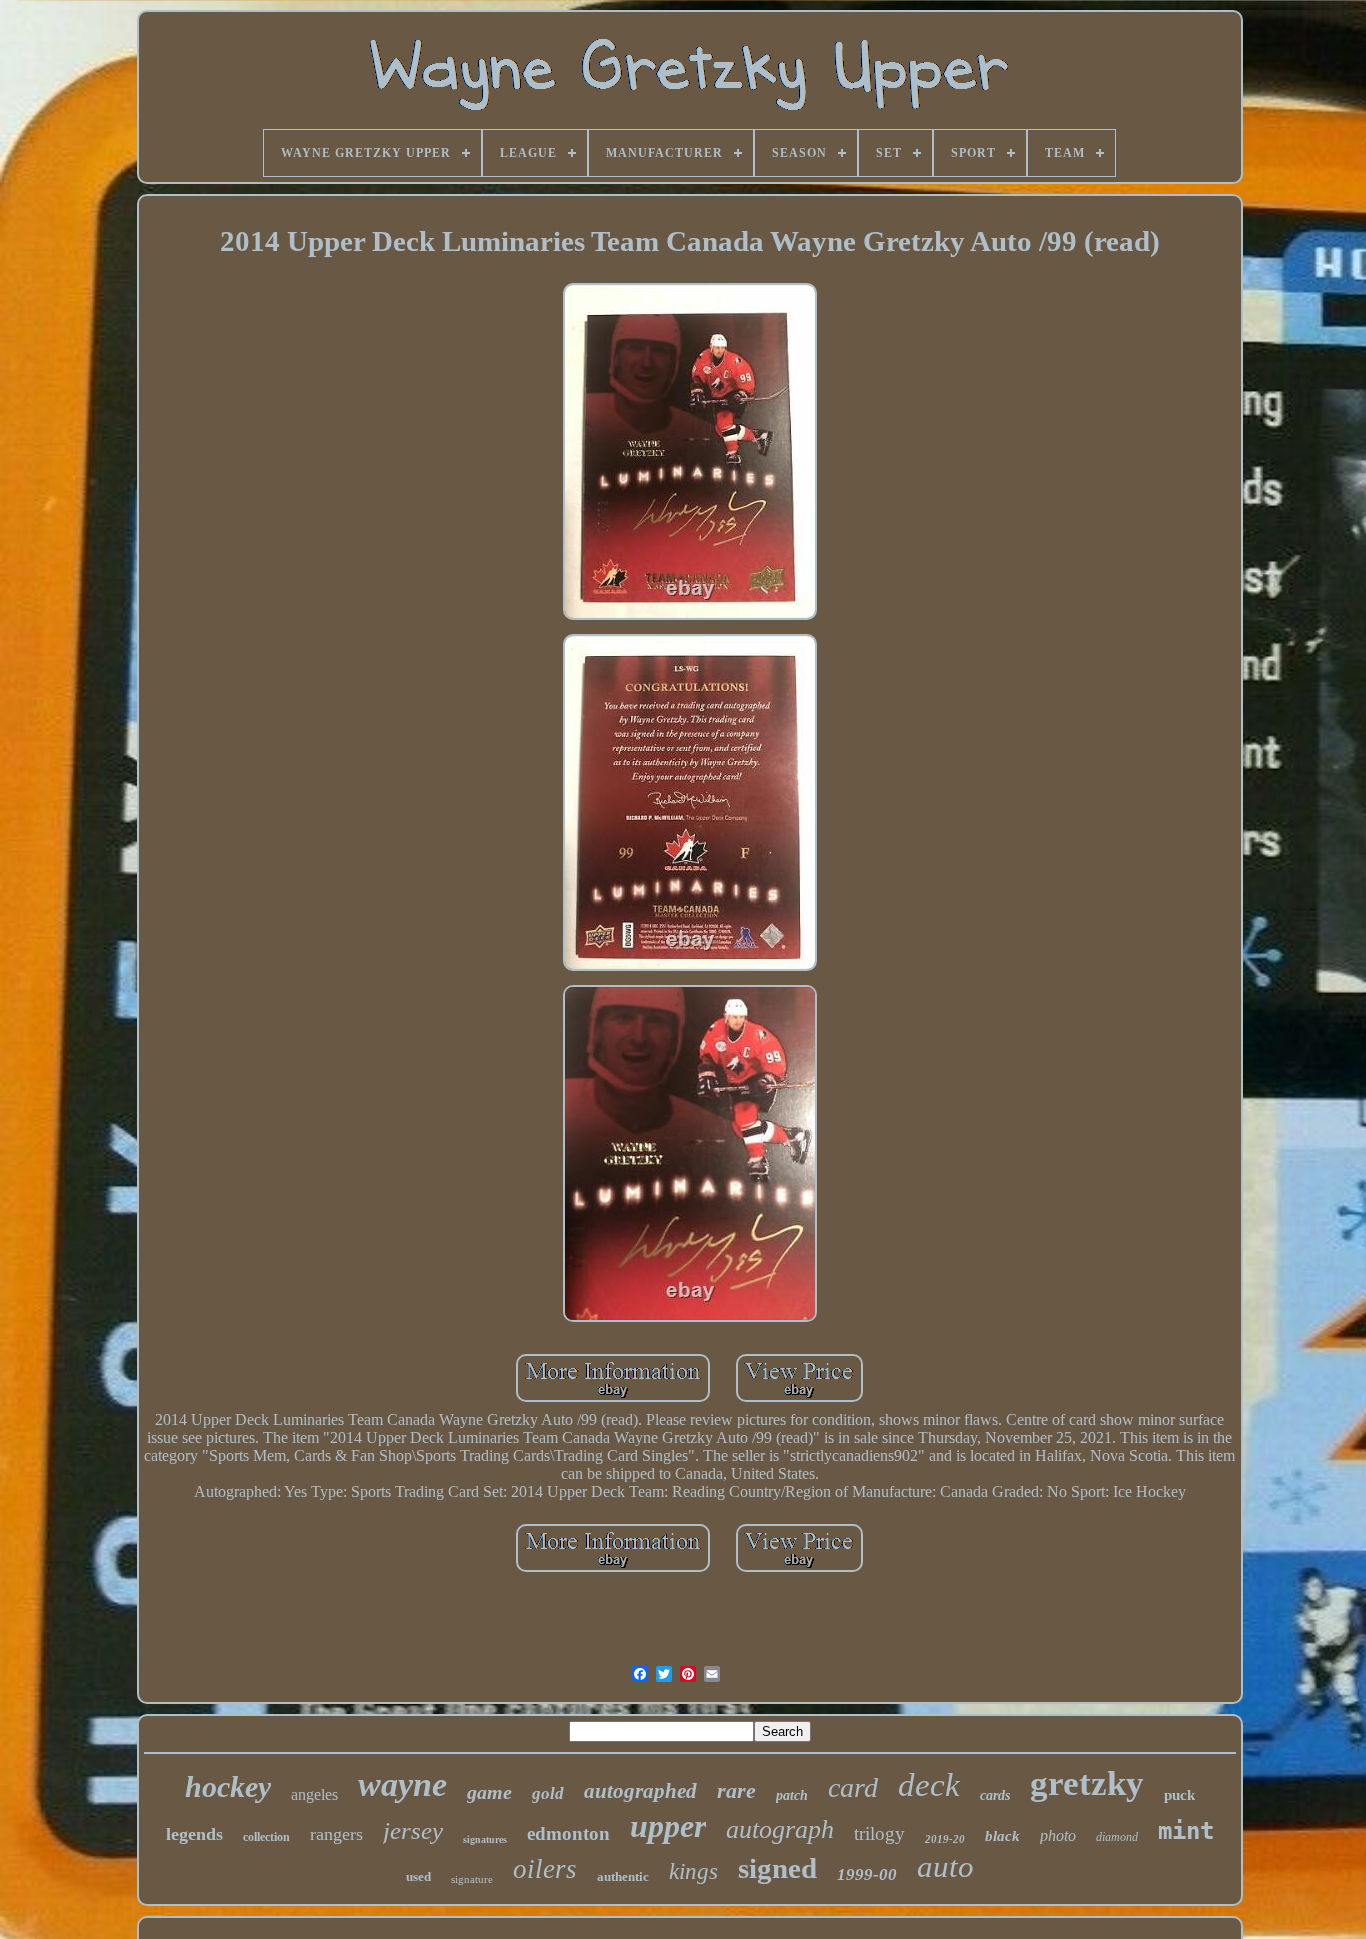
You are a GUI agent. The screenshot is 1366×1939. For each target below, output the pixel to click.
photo (1058, 1835)
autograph (780, 1829)
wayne (402, 1784)
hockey (228, 1786)
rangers (336, 1834)
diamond (1117, 1837)
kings (693, 1871)
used (418, 1876)
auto (945, 1866)
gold (548, 1793)
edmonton (568, 1833)
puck (1179, 1795)
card (853, 1787)
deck (929, 1785)
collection (266, 1837)
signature (472, 1879)
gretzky (1087, 1783)
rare (736, 1790)
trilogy (879, 1833)
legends (194, 1834)
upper (668, 1826)
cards (995, 1795)
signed (777, 1868)
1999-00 (867, 1874)
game (489, 1792)
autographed (640, 1791)
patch (792, 1795)
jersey (413, 1830)
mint (1186, 1831)
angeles (314, 1794)
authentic (623, 1876)
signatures (485, 1839)
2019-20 (945, 1839)
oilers (545, 1869)
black (1002, 1836)
